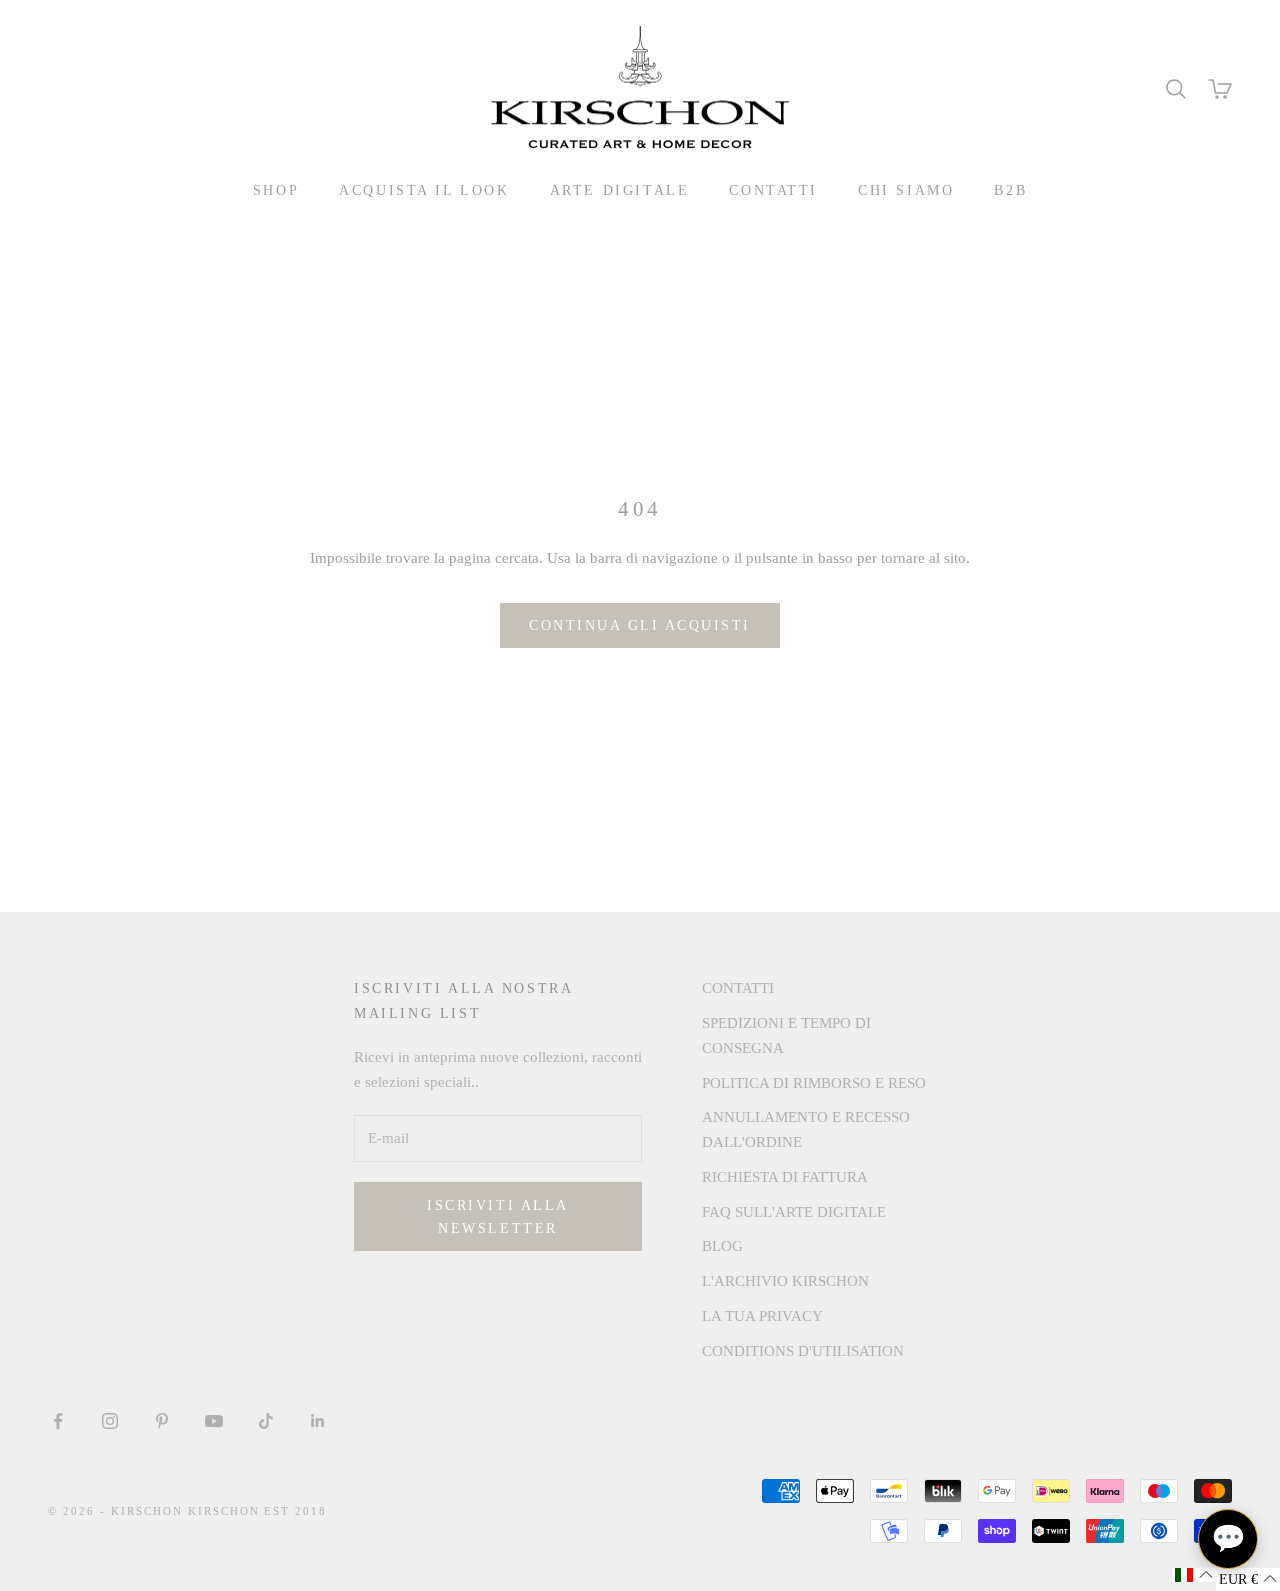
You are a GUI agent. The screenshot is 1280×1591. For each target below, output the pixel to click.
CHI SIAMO (906, 190)
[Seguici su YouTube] (214, 1421)
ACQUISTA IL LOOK (424, 190)
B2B (1010, 190)
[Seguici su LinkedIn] (318, 1421)
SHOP (276, 190)
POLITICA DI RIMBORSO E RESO (814, 1083)
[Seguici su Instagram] (110, 1421)
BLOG (722, 1246)
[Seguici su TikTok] (266, 1421)
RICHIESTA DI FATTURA (785, 1177)
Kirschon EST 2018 (258, 1511)
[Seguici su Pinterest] (162, 1421)
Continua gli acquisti (640, 625)
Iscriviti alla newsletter (497, 1217)
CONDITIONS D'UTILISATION (803, 1351)
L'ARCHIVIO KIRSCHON (785, 1281)
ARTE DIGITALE (620, 190)
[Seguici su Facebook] (58, 1421)
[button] (1194, 1575)
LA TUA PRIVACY (762, 1316)
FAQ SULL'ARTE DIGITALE (794, 1212)
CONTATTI (773, 190)
